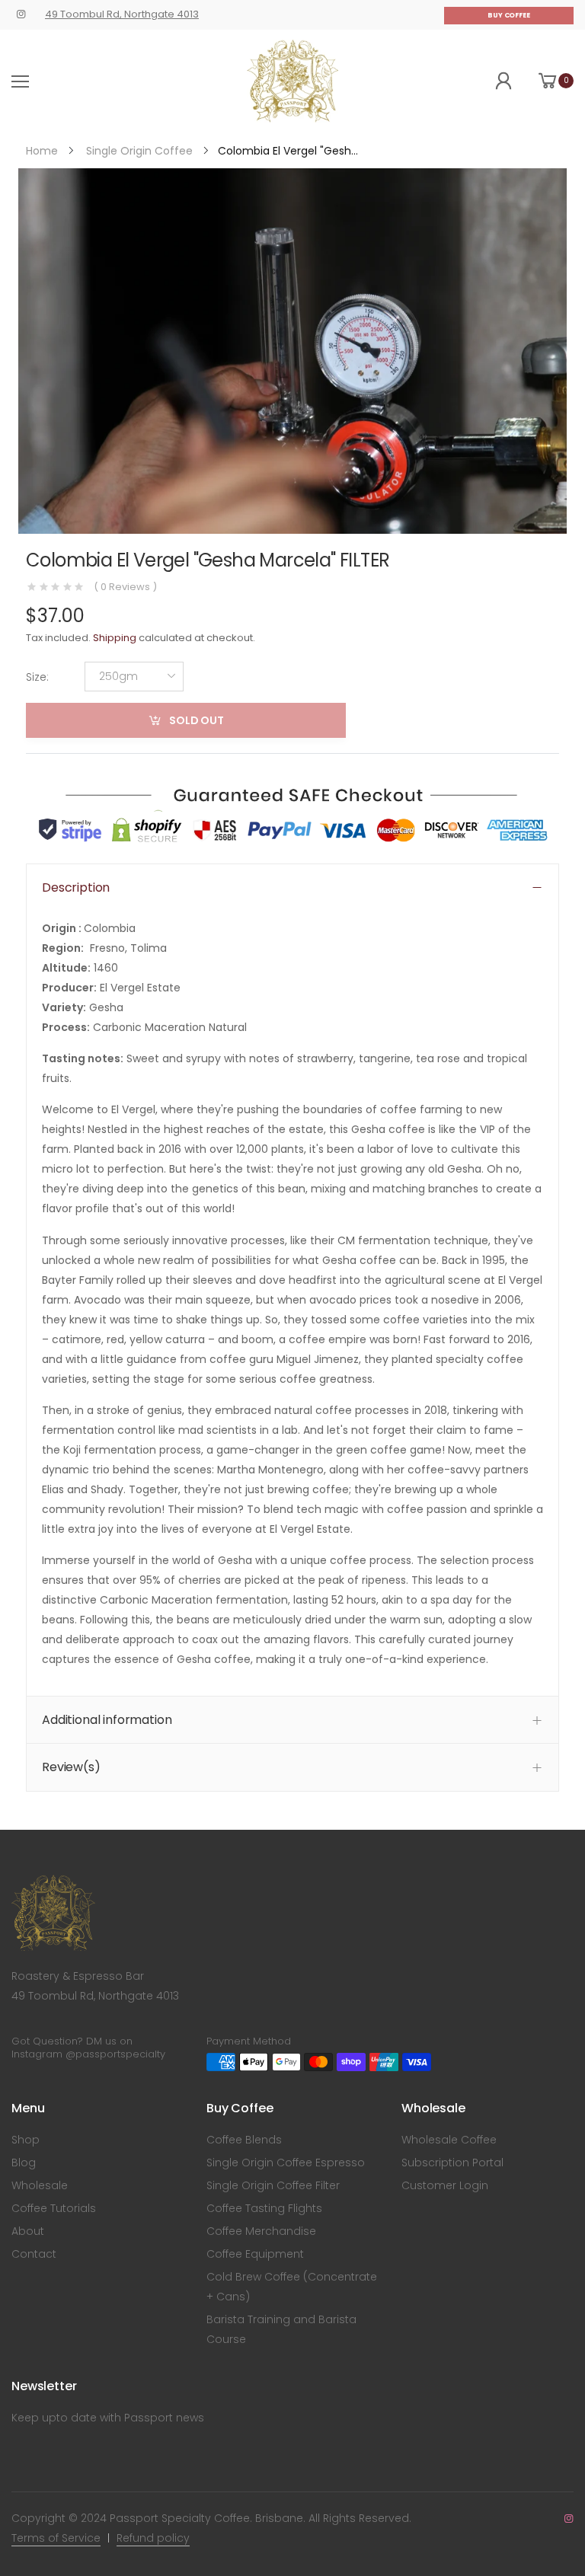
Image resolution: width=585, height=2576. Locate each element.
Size (37, 677)
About (28, 2231)
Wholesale (40, 2185)
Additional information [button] (107, 1720)
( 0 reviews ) (125, 587)
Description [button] (76, 887)
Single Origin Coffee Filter (273, 2185)
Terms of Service (56, 2538)
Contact (34, 2254)
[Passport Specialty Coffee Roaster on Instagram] (21, 14)
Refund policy (153, 2538)
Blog (24, 2163)
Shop (26, 2140)
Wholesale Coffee (449, 2140)
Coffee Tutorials (54, 2208)
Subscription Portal (452, 2163)
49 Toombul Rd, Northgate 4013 (122, 14)
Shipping (115, 638)
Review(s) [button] (71, 1768)
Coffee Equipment (255, 2254)
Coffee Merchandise (261, 2231)
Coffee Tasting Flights (264, 2208)
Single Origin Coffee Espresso (286, 2163)
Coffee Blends (244, 2140)
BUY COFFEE (509, 15)
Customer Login (445, 2185)
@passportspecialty (115, 2054)
